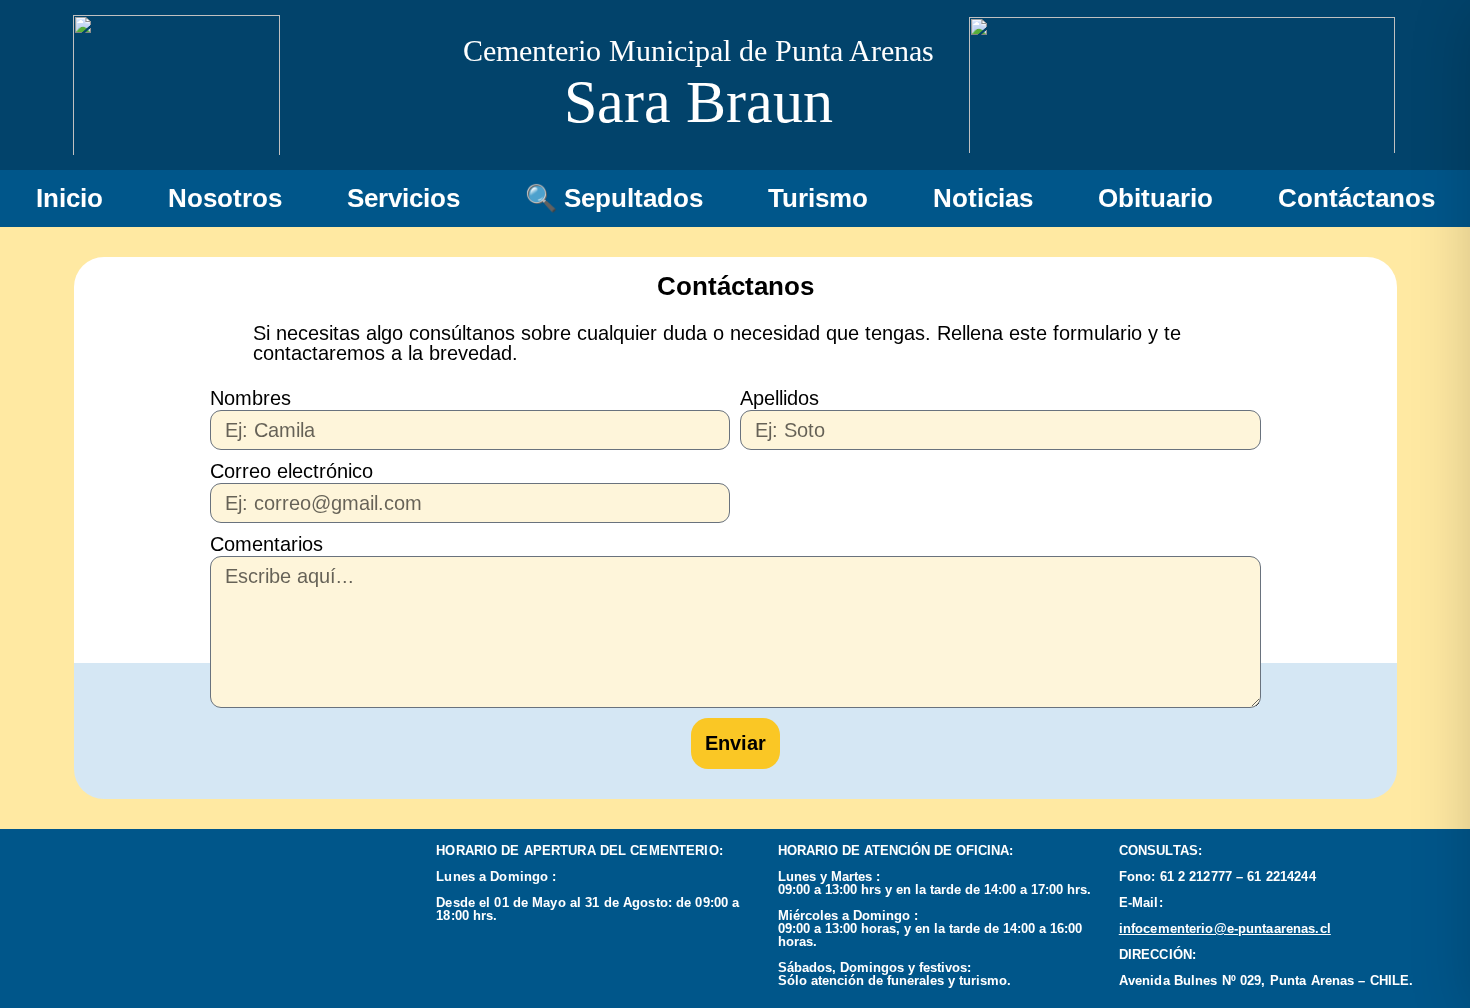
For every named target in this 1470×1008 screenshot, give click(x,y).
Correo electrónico (291, 471)
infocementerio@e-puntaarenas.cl (1225, 928)
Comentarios (266, 544)
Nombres (250, 398)
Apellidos (779, 398)
